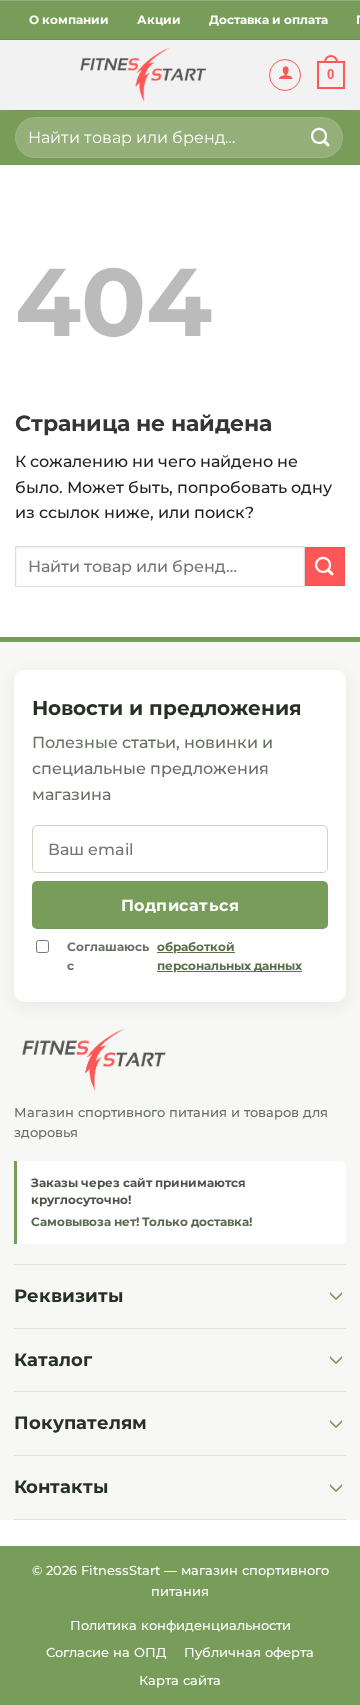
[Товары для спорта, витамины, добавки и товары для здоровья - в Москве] (141, 75)
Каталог (53, 1360)
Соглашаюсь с (184, 956)
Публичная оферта (249, 1652)
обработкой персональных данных (229, 956)
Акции (159, 19)
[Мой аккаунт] (285, 75)
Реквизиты (68, 1296)
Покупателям (80, 1423)
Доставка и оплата (268, 19)
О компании (69, 19)
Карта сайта (180, 1680)
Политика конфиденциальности (180, 1625)
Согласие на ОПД (106, 1652)
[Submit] (321, 137)
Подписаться (180, 905)
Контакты (61, 1487)
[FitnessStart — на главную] (180, 1060)
